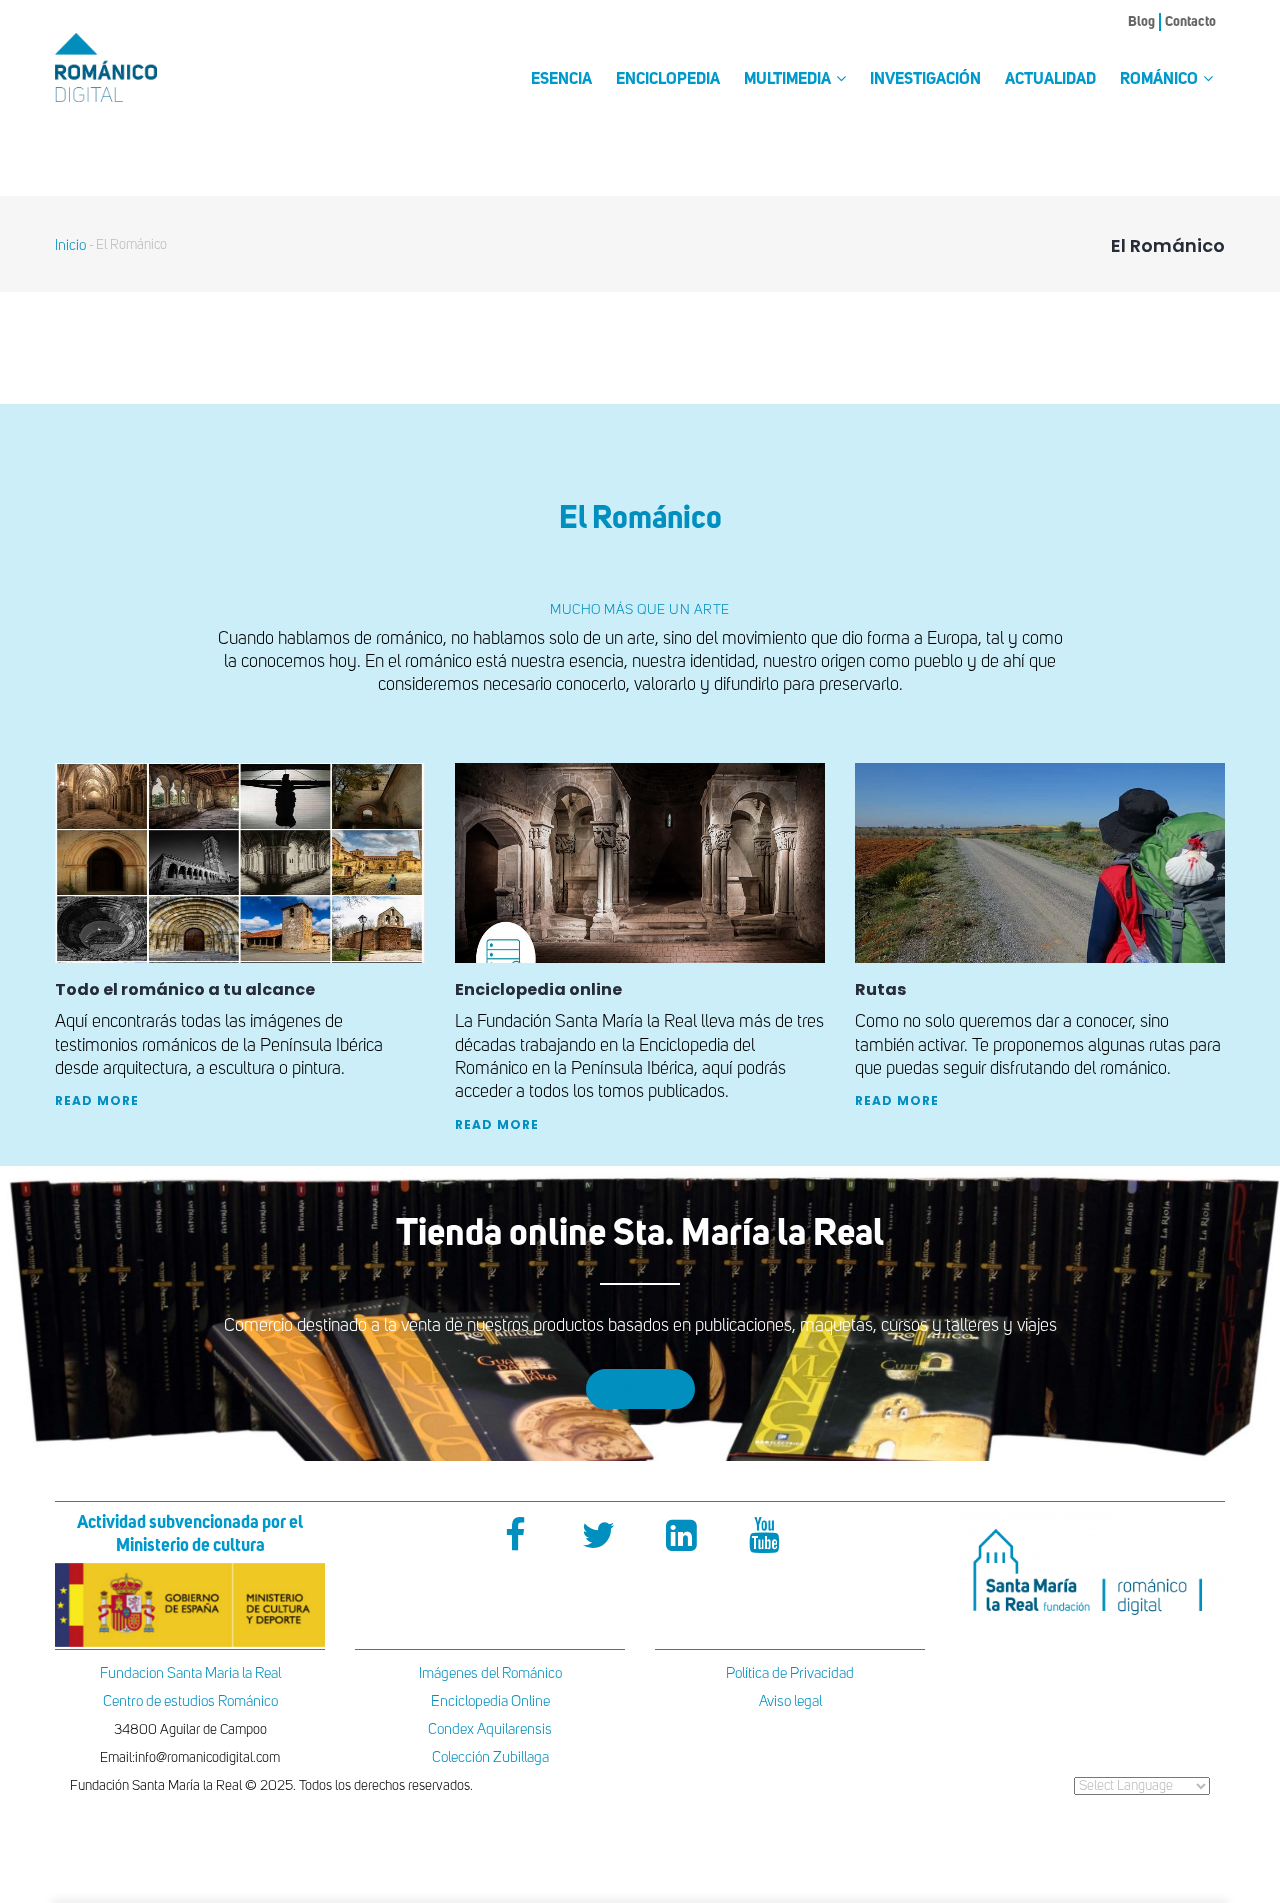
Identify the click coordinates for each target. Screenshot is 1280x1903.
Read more (97, 1100)
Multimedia (789, 80)
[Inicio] (140, 67)
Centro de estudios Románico (190, 1701)
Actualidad (1050, 80)
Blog (1141, 22)
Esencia (561, 80)
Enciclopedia (668, 80)
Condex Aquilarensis (490, 1729)
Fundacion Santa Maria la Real (190, 1673)
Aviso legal (790, 1701)
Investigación (925, 80)
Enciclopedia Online (490, 1701)
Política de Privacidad (790, 1673)
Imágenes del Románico (490, 1673)
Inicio (70, 245)
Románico (1160, 80)
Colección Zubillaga (490, 1757)
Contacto (1190, 22)
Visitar (640, 1389)
